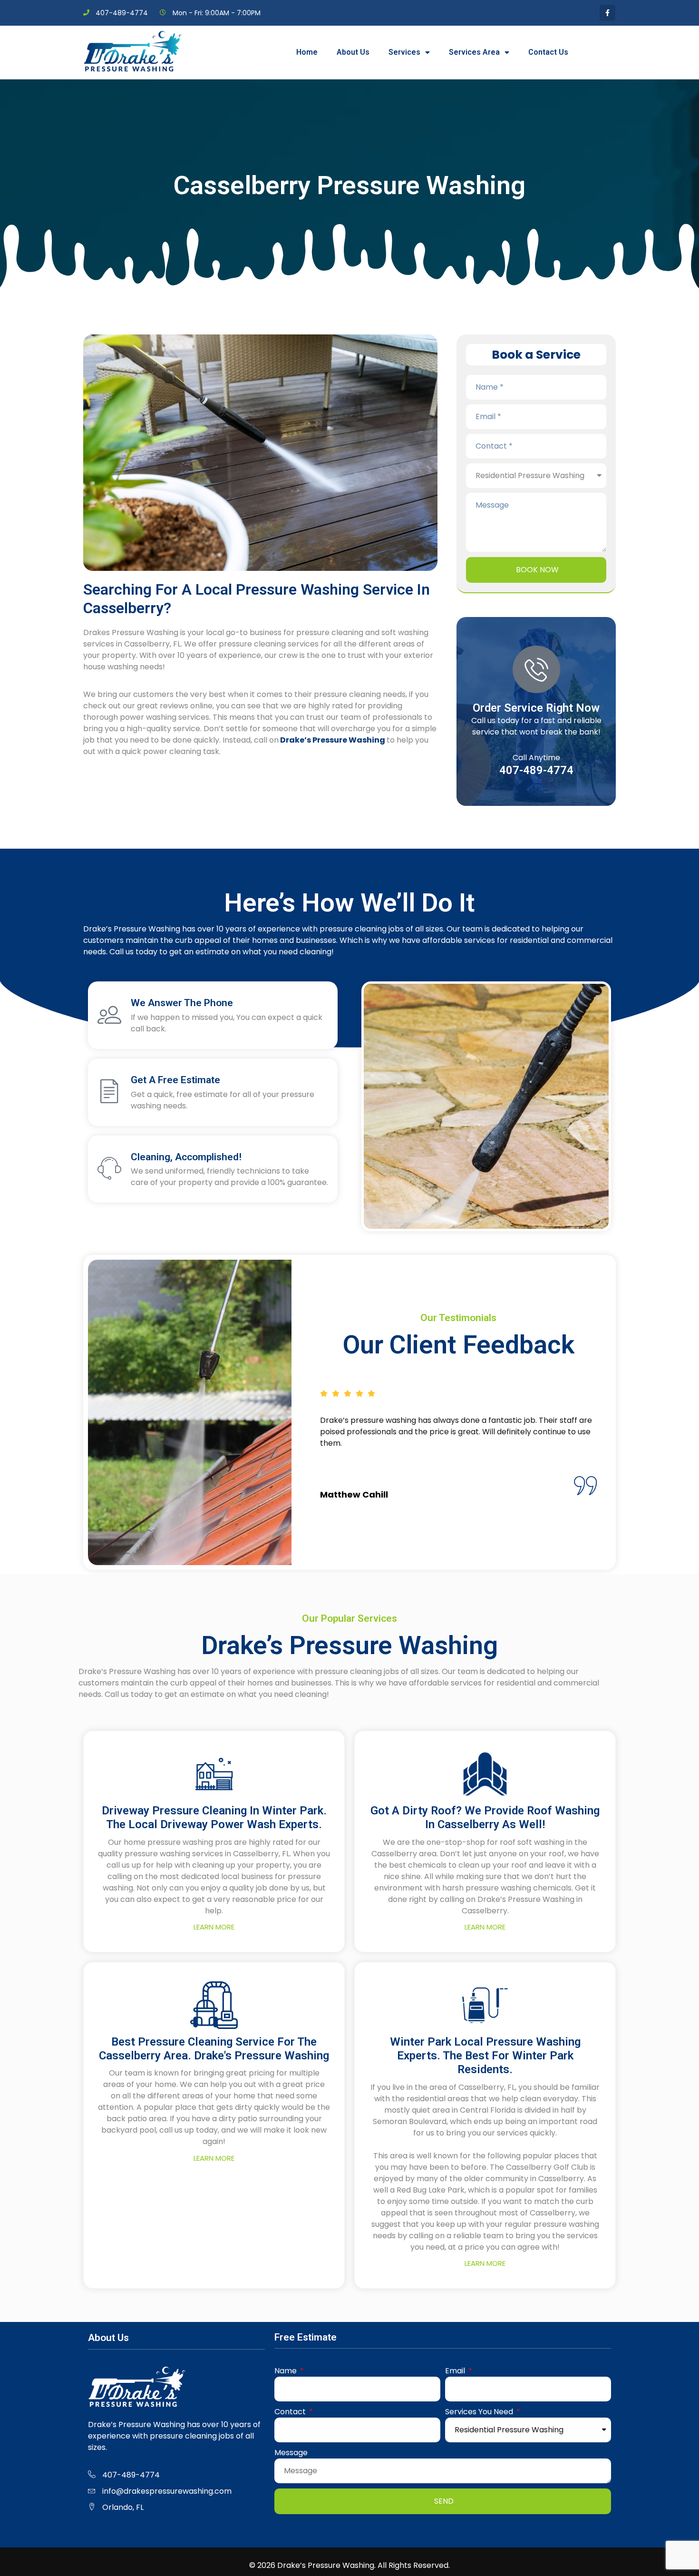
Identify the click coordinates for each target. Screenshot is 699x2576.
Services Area (474, 52)
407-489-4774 (536, 770)
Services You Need (480, 2412)
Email (456, 2371)
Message (291, 2453)
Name (286, 2371)
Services (404, 52)
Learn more (214, 1927)
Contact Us (548, 52)
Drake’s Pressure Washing (333, 740)
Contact (291, 2412)
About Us (353, 52)
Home (307, 52)
